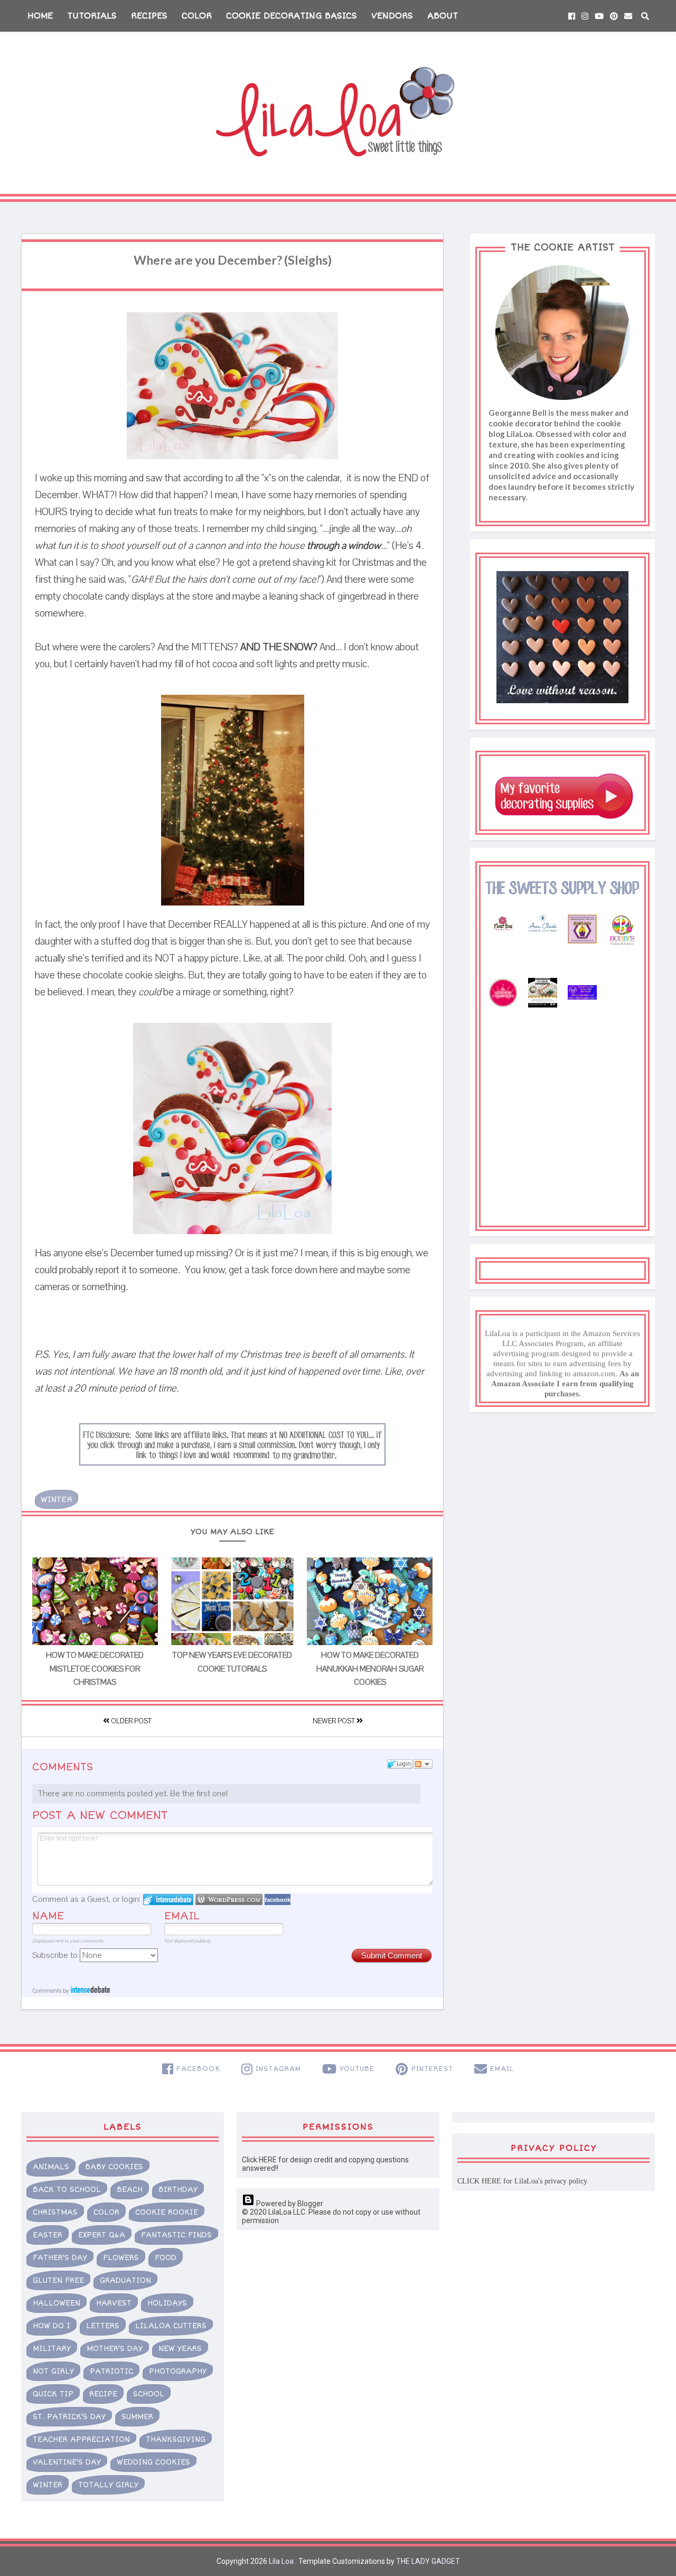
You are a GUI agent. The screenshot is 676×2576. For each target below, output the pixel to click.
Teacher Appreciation (81, 2439)
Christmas (55, 2212)
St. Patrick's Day (69, 2417)
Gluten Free (58, 2280)
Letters (103, 2326)
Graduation (125, 2280)
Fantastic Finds (176, 2235)
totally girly (108, 2485)
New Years (180, 2349)
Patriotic (111, 2371)
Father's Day (60, 2258)
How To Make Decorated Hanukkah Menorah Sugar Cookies (370, 1669)
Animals (51, 2167)
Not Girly (53, 2371)
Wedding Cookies (153, 2462)
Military (52, 2349)
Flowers (121, 2258)
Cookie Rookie (167, 2212)
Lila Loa (280, 2561)
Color (197, 16)
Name (48, 1916)
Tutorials (92, 16)
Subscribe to (56, 1955)
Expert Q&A (102, 2235)
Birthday (178, 2190)
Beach (130, 2190)
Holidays (167, 2303)
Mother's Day (115, 2349)
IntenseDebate (90, 1989)
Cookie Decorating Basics (292, 16)
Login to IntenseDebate (168, 1900)
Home (40, 16)
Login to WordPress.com (229, 1900)
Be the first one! (199, 1794)
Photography (178, 2371)
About (443, 16)
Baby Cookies (114, 2167)
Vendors (392, 16)
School (149, 2394)
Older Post (130, 1721)
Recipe (103, 2394)
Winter (57, 1499)
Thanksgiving (176, 2439)
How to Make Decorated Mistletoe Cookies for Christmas (95, 1669)
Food (166, 2258)
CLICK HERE (479, 2181)
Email (182, 1916)
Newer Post (335, 1721)
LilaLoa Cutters (171, 2326)
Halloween (57, 2303)
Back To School (67, 2190)
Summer (137, 2417)
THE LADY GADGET (428, 2561)
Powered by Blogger (289, 2204)
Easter (48, 2235)
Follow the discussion (423, 1764)
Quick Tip (53, 2394)
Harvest (114, 2303)
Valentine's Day (67, 2462)
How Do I (51, 2326)
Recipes (149, 16)
